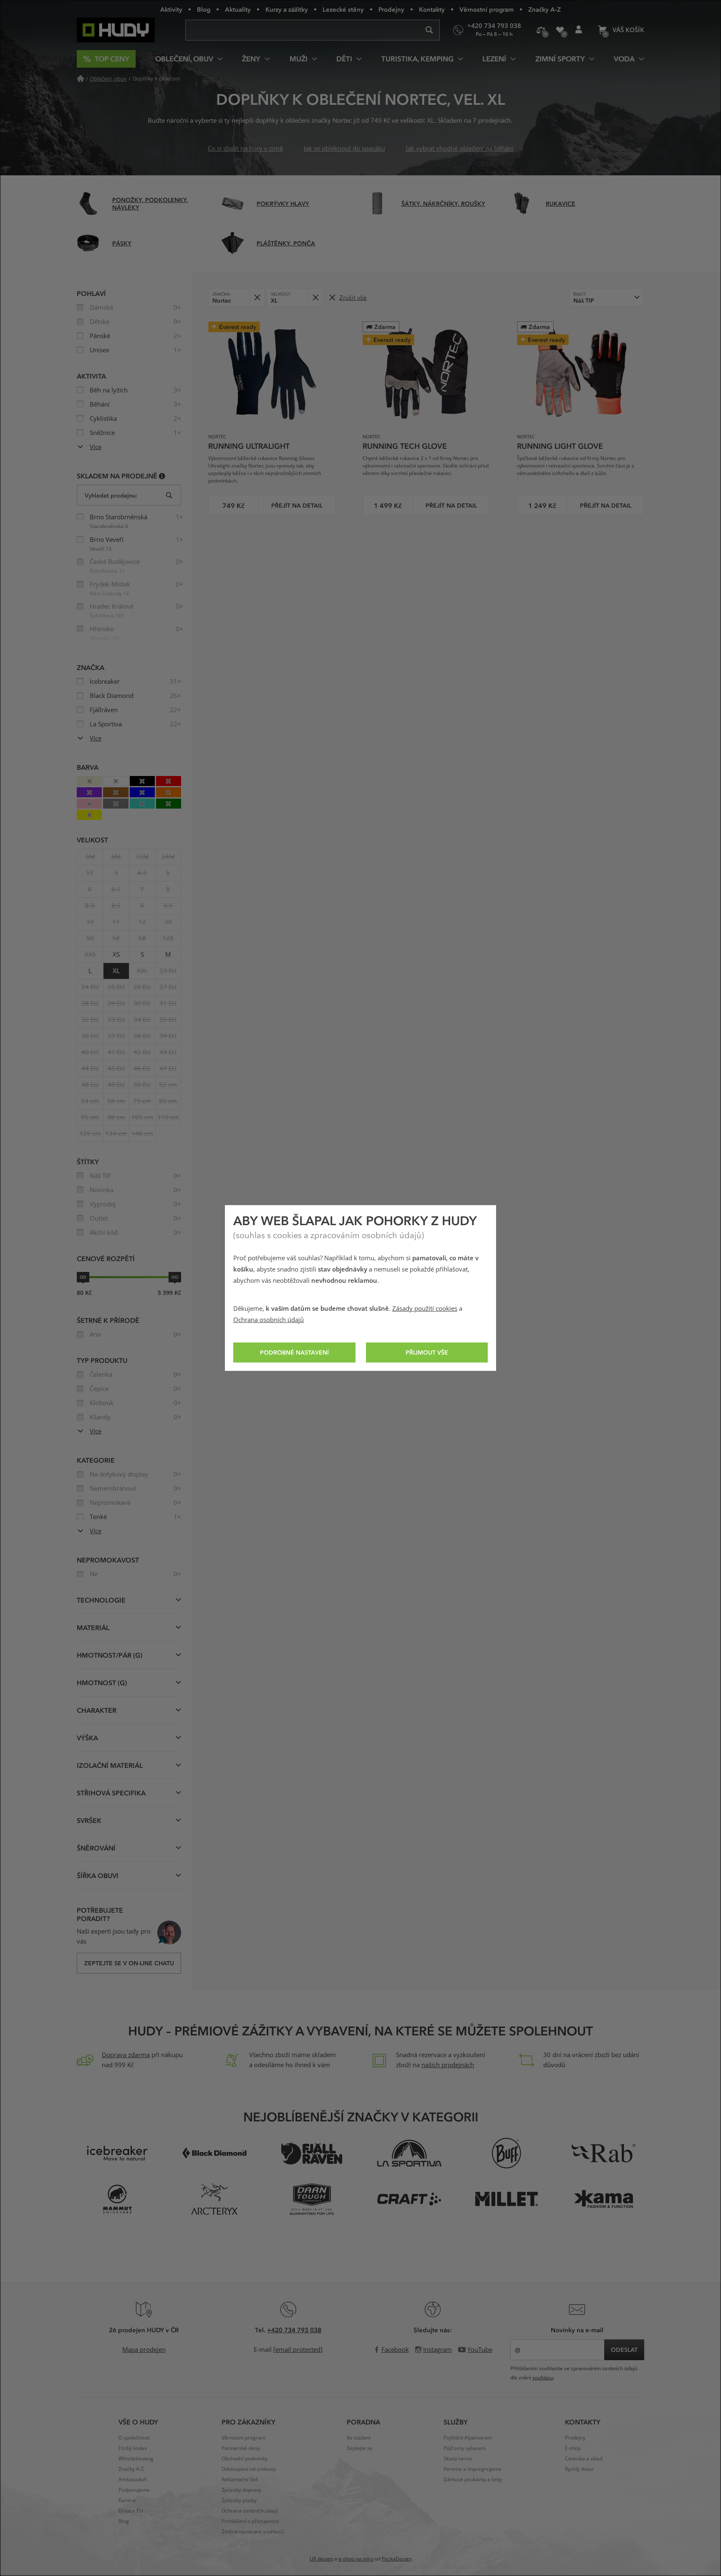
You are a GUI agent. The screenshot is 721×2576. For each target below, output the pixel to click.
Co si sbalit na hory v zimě (245, 149)
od (83, 1277)
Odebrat (257, 297)
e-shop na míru (356, 2559)
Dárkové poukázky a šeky (473, 2480)
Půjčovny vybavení (465, 2448)
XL (116, 971)
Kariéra (127, 2500)
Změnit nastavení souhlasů (253, 2532)
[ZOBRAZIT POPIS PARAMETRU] (162, 476)
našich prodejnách (448, 2065)
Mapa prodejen (144, 2350)
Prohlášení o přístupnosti (250, 2521)
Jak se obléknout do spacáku (344, 149)
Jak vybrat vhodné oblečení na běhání (460, 149)
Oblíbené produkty (560, 30)
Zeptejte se (360, 2448)
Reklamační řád (239, 2480)
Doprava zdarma (126, 2055)
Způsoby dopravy (241, 2490)
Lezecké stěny (343, 9)
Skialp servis (458, 2459)
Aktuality (238, 9)
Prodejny (391, 9)
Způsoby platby (239, 2500)
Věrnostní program (487, 9)
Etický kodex (133, 2448)
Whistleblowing (136, 2459)
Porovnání (541, 30)
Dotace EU (131, 2511)
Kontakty (432, 9)
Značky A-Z (545, 9)
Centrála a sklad (584, 2459)
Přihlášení (579, 30)
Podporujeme (134, 2490)
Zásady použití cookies (425, 1309)
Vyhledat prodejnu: (111, 495)
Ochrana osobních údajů (268, 1320)
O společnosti (134, 2438)
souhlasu (543, 2378)
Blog (204, 9)
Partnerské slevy (241, 2448)
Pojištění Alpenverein (468, 2438)
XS (116, 955)
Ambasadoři (133, 2480)
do (175, 1277)
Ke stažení (359, 2438)
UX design (321, 2559)
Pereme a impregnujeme (473, 2469)
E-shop (573, 2448)
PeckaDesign (397, 2559)
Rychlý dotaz (579, 2469)
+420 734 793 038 (294, 2330)
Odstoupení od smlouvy (249, 2469)
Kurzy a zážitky (287, 9)
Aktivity (171, 9)
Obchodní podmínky (245, 2459)
